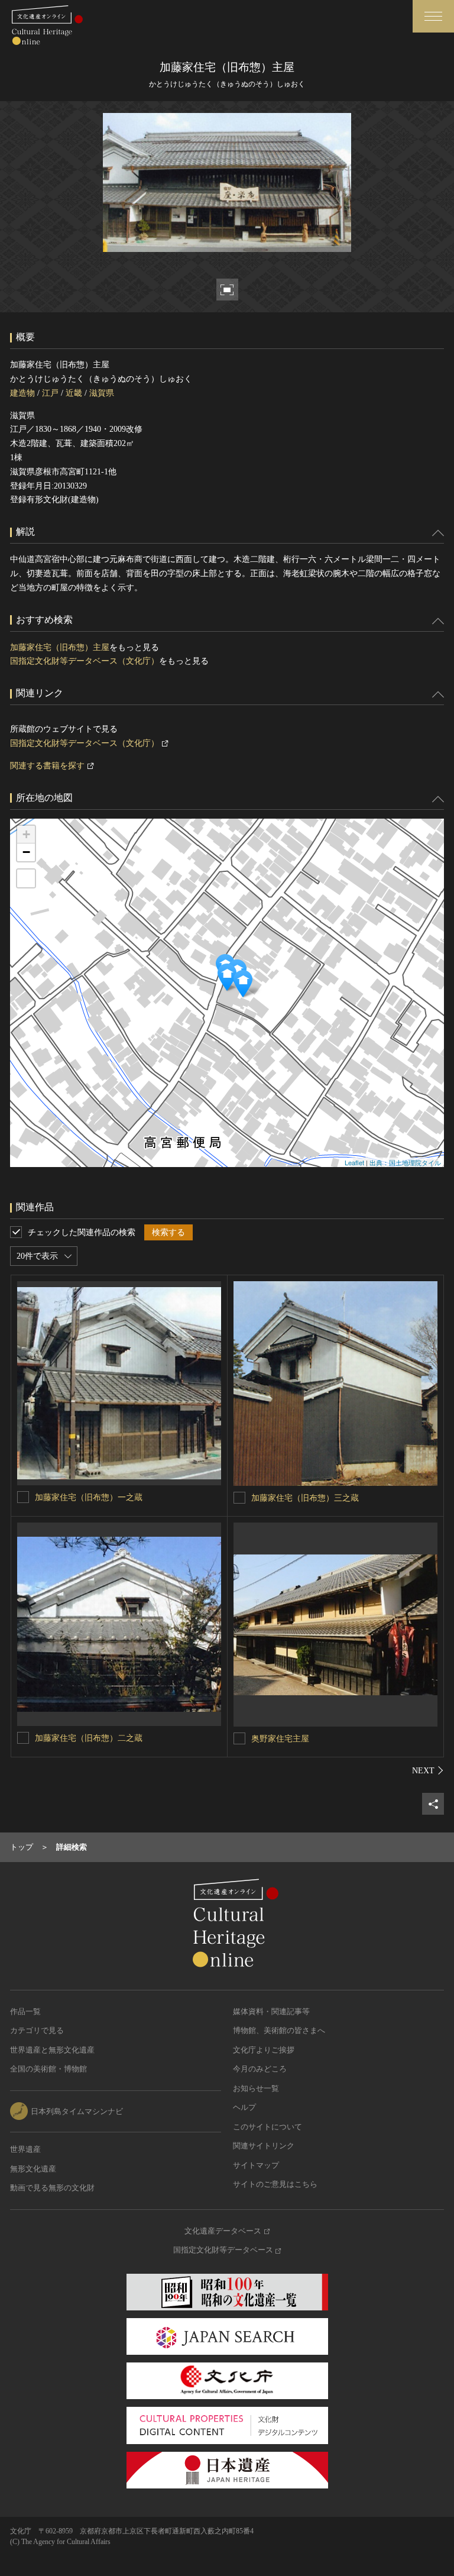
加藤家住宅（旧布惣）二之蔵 (89, 1738)
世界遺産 (25, 2149)
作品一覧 (25, 2011)
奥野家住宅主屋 (280, 1739)
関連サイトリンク (264, 2146)
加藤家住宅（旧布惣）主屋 (60, 647)
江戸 (50, 393)
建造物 (22, 393)
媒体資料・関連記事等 (271, 2011)
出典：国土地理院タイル (405, 1162)
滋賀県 (102, 393)
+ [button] (26, 834)
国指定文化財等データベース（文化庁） (85, 661)
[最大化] (26, 878)
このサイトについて (267, 2127)
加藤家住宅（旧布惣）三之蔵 (305, 1498)
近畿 (74, 393)
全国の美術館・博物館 (48, 2069)
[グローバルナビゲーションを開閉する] (433, 16)
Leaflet (354, 1162)
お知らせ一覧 (256, 2088)
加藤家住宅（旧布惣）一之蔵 (89, 1497)
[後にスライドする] (428, 1770)
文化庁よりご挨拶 (264, 2050)
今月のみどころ (260, 2069)
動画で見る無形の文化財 (52, 2188)
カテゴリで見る (37, 2030)
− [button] (26, 852)
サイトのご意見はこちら (275, 2184)
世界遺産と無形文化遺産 (52, 2050)
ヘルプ (244, 2107)
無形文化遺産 (33, 2169)
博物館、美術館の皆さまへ (279, 2030)
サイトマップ (256, 2165)
